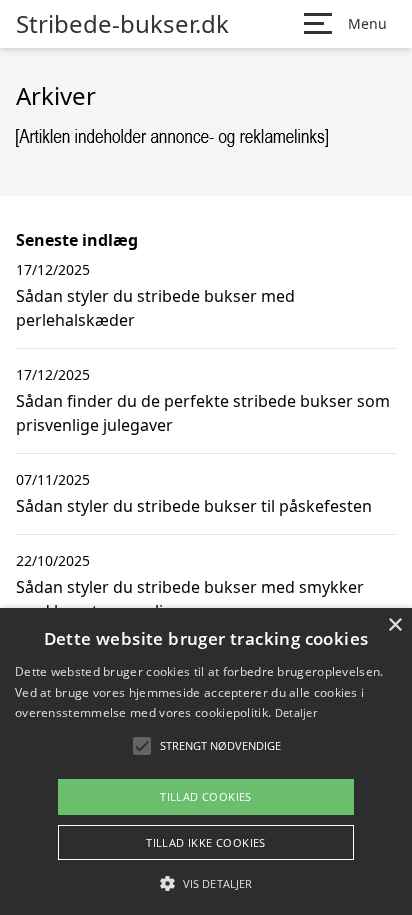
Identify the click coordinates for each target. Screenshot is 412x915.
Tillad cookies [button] (206, 796)
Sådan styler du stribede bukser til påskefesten (194, 506)
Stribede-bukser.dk (122, 24)
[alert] (206, 761)
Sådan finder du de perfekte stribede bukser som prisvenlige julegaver (203, 413)
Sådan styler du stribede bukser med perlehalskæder (155, 308)
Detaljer (296, 712)
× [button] (394, 625)
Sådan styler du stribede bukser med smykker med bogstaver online (190, 599)
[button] (206, 883)
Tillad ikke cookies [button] (206, 842)
